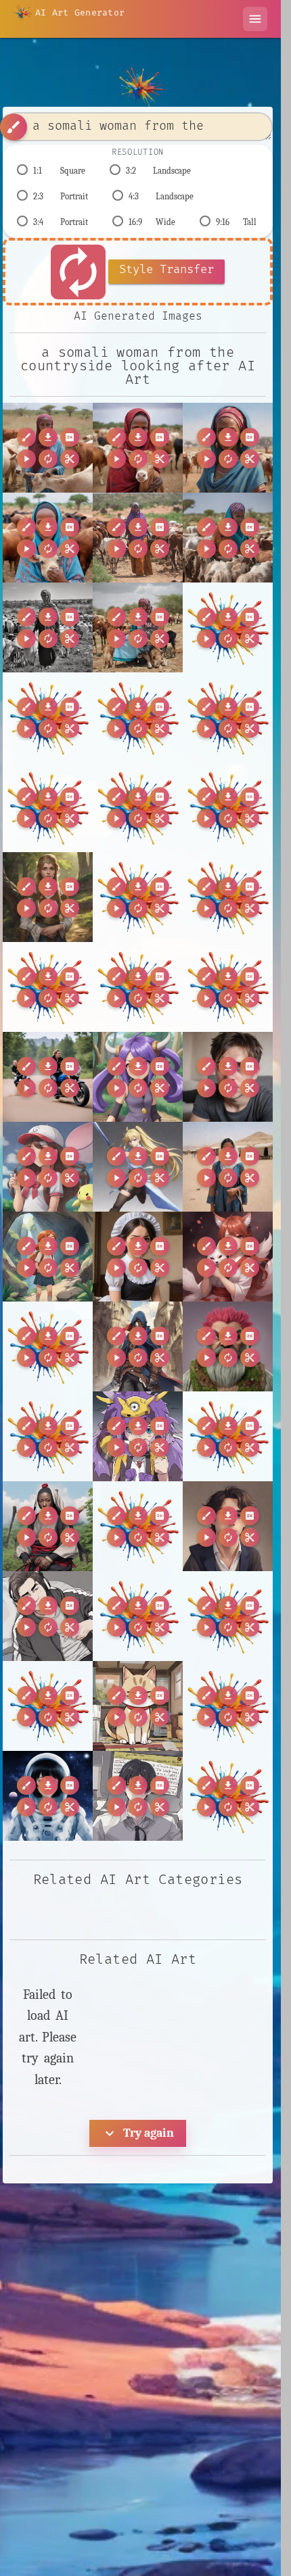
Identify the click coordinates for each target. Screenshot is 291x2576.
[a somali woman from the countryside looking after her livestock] (48, 448)
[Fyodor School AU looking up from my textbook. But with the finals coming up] (228, 1526)
